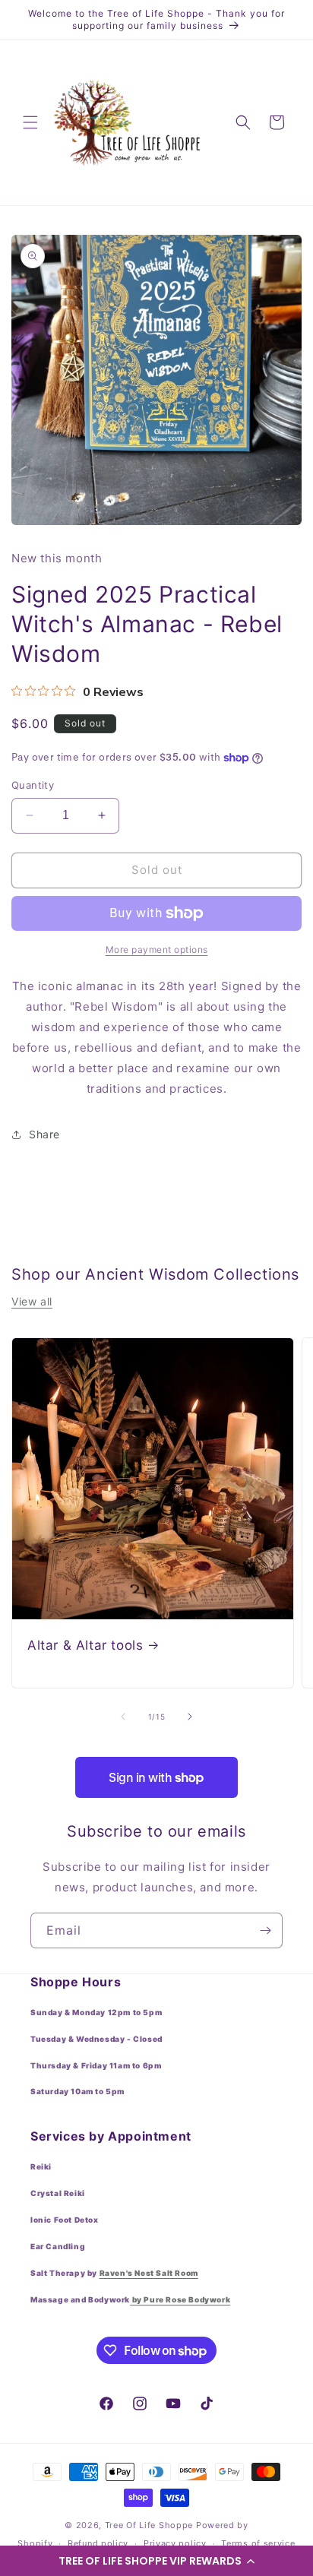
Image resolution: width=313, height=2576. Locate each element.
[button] (156, 2561)
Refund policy (98, 2543)
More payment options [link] (157, 949)
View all (32, 1301)
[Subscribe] (265, 1930)
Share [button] (44, 1134)
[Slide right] (190, 1717)
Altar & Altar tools (85, 1645)
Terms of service (258, 2543)
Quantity (33, 785)
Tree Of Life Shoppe (149, 2525)
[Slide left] (123, 1717)
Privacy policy (175, 2543)
